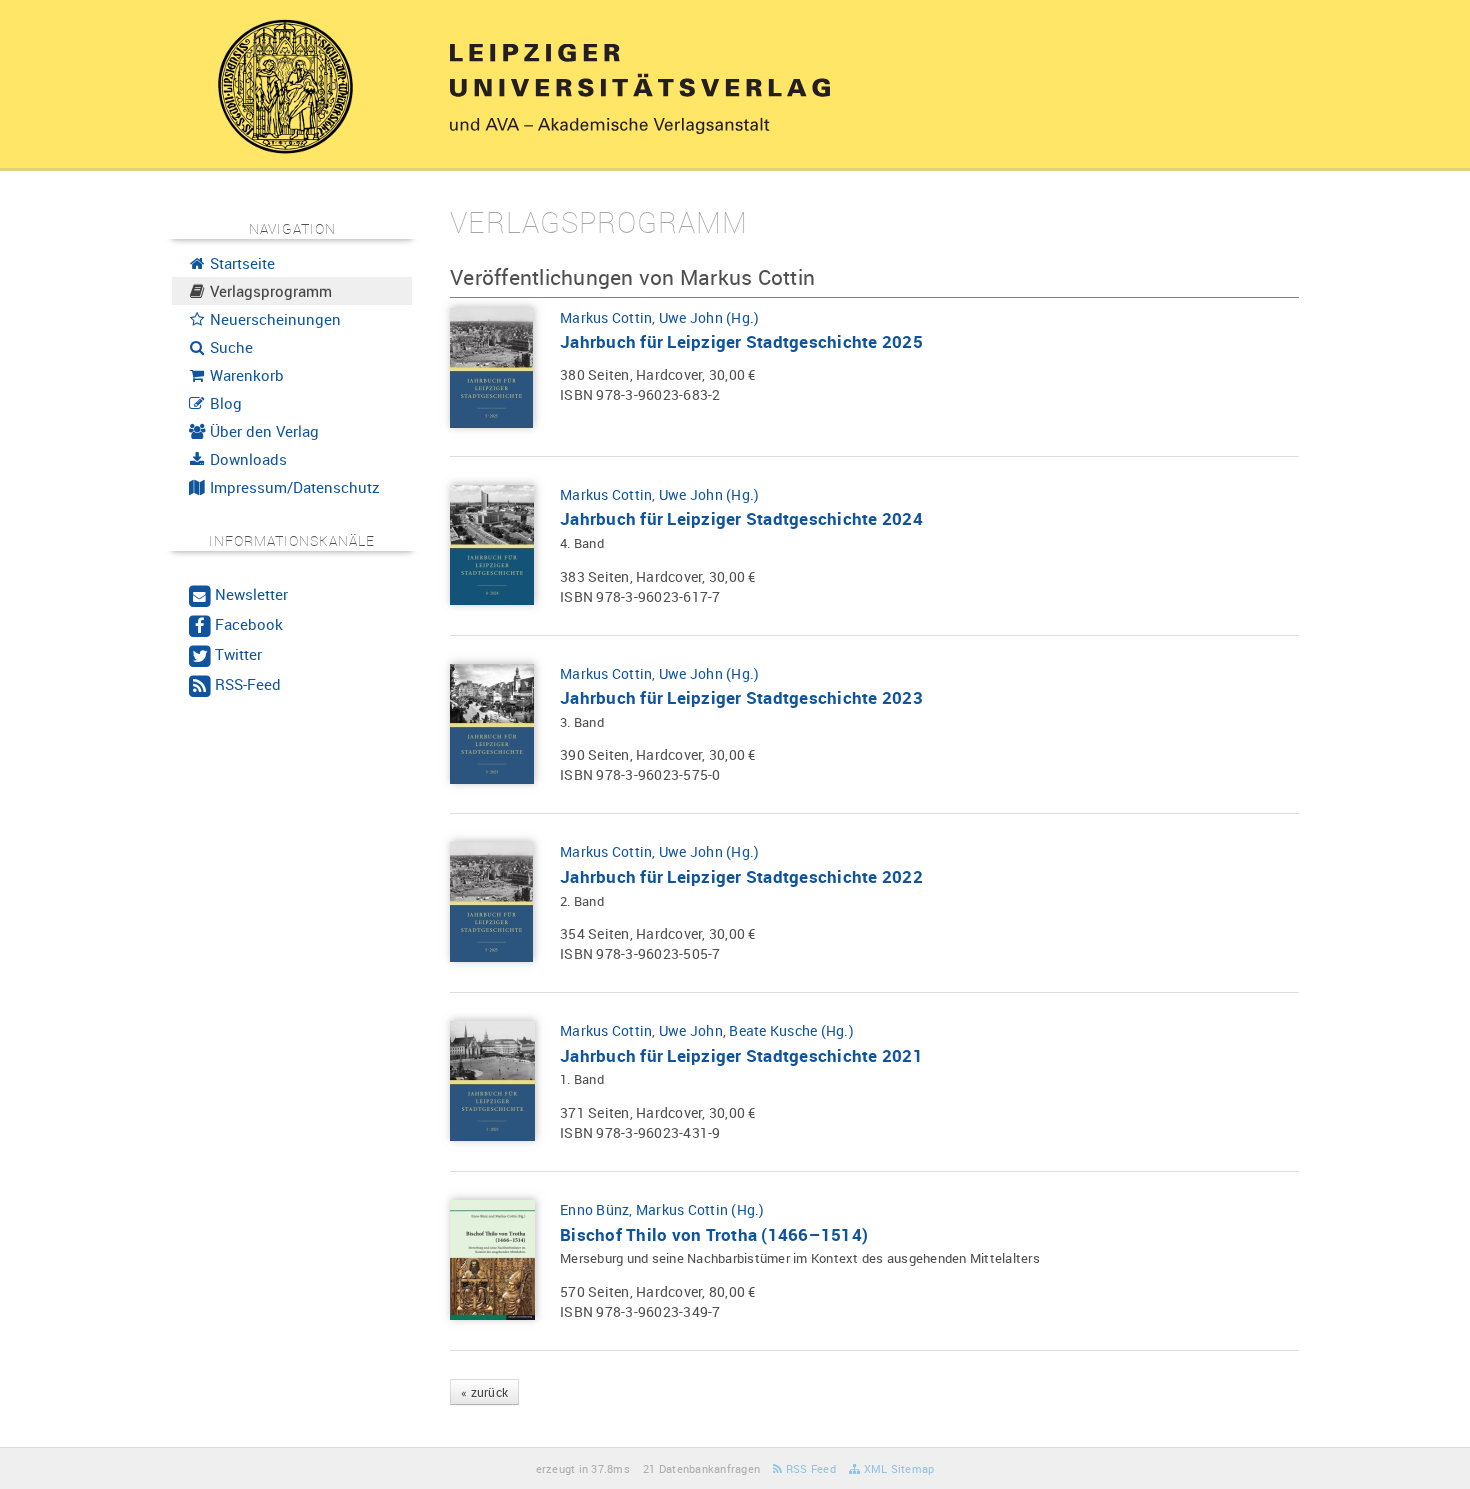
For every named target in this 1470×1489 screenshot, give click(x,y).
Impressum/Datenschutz (293, 487)
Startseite (240, 263)
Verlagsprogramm (269, 291)
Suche (229, 347)
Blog (224, 403)
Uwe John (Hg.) (709, 317)
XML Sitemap (897, 1468)
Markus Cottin (606, 317)
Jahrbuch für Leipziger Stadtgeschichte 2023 (741, 697)
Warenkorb (245, 375)
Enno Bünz (594, 1209)
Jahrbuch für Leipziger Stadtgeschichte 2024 (741, 518)
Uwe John (691, 1030)
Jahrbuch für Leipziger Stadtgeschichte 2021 (741, 1055)
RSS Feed (809, 1468)
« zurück (484, 1392)
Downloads (246, 459)
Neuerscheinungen (273, 319)
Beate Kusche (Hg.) (791, 1030)
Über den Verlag (262, 431)
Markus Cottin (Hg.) (700, 1209)
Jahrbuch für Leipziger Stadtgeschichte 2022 (741, 876)
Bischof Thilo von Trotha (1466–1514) (714, 1234)
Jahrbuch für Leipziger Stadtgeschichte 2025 (741, 341)
